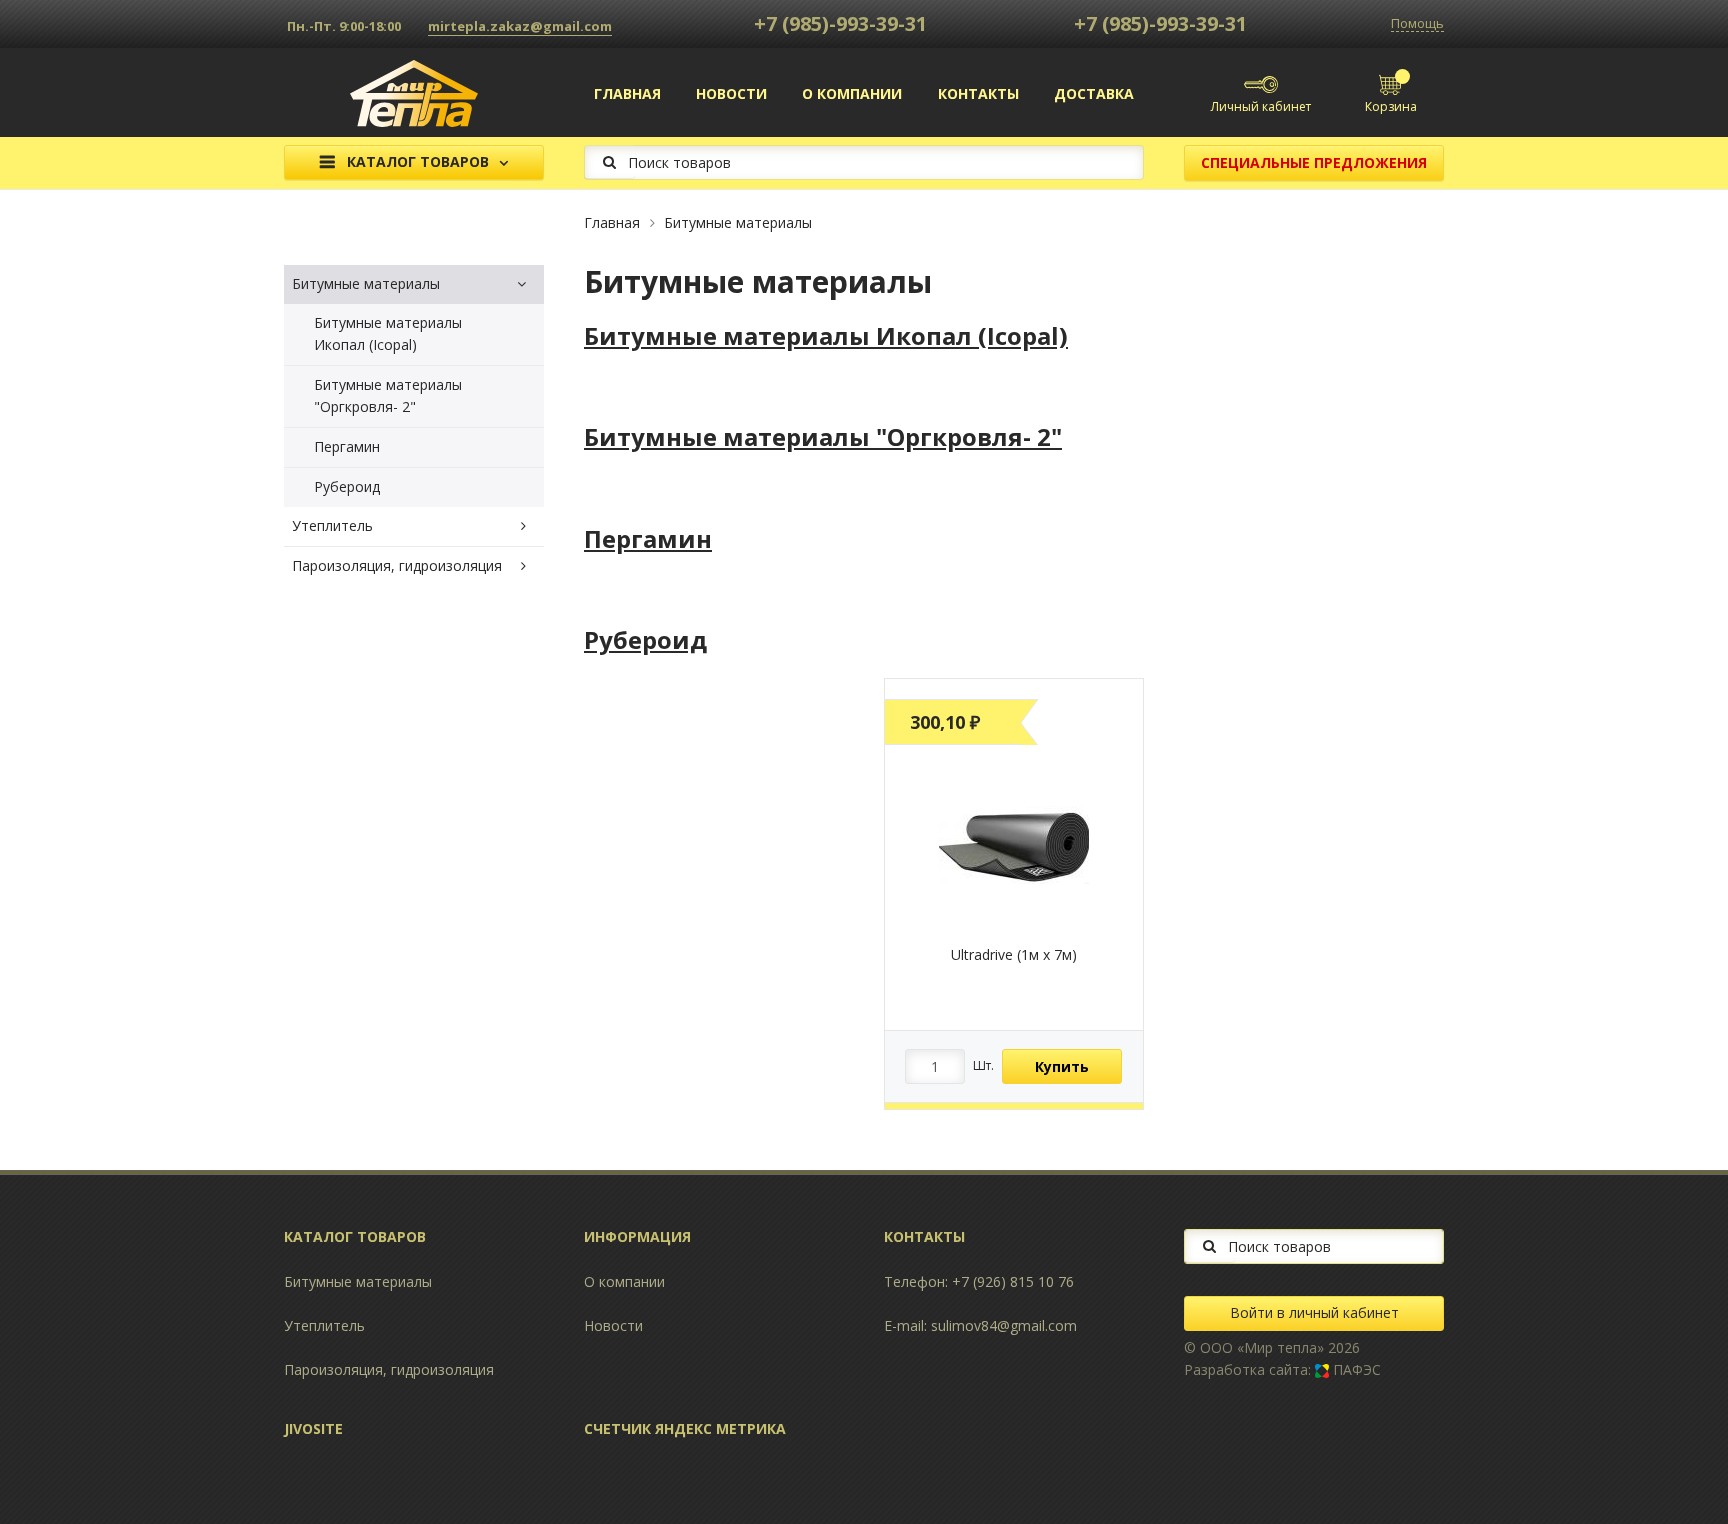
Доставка (1094, 93)
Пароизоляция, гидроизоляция (397, 565)
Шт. (983, 1065)
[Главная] (414, 91)
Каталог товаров (418, 162)
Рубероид (347, 486)
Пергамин (347, 446)
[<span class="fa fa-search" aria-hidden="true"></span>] (609, 161)
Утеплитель (332, 525)
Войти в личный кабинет (1314, 1312)
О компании (852, 93)
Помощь (1417, 24)
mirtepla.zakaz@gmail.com (520, 26)
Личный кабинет (1261, 106)
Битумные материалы (738, 222)
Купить (1062, 1066)
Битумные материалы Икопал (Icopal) (388, 333)
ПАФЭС (1355, 1369)
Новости (731, 93)
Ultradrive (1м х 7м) (1014, 954)
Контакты (978, 93)
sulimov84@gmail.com (1004, 1325)
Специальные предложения (1314, 162)
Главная (627, 93)
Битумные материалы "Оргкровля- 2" (388, 395)
